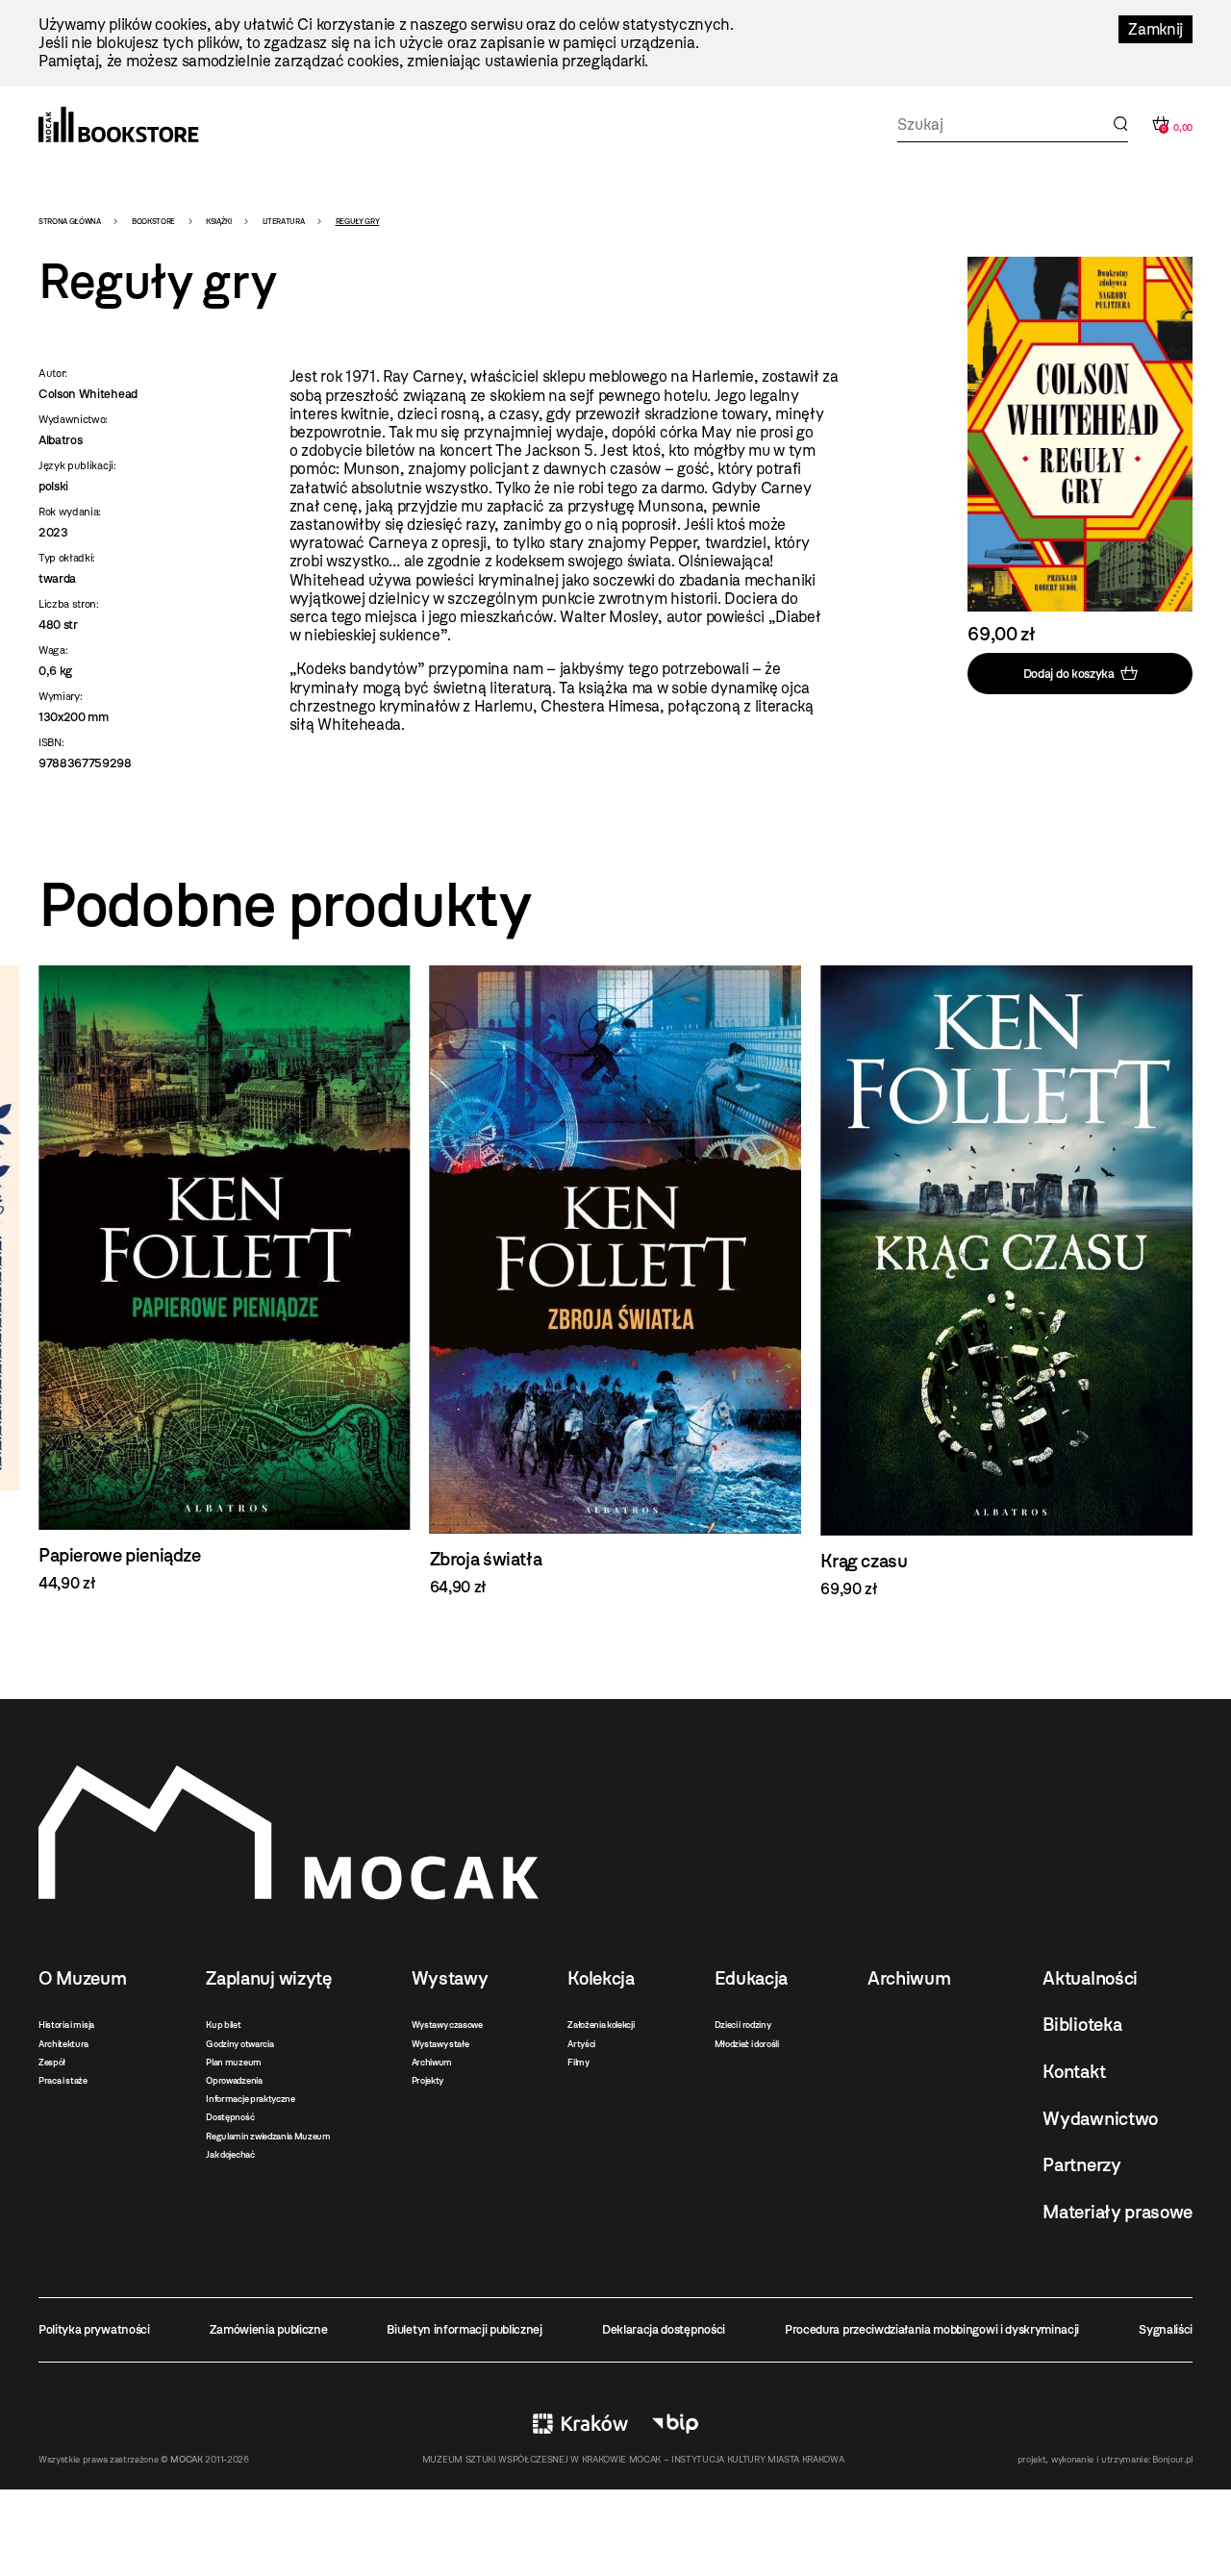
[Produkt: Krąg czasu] (1006, 1282)
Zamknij (1156, 29)
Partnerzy (1081, 2165)
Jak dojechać (230, 2154)
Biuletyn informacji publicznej (464, 2329)
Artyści (581, 2044)
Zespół (52, 2062)
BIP (675, 2424)
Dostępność (230, 2117)
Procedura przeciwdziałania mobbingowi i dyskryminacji (932, 2329)
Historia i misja (66, 2025)
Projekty (427, 2080)
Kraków (580, 2424)
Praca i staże (63, 2080)
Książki (219, 221)
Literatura (284, 221)
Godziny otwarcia (239, 2044)
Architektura (63, 2044)
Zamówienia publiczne (269, 2329)
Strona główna (70, 221)
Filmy (578, 2062)
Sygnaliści (1166, 2329)
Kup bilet (223, 2025)
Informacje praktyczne (250, 2099)
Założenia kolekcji (601, 2025)
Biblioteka (1082, 2025)
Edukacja (751, 1978)
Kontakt (1074, 2072)
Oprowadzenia (234, 2080)
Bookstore (153, 221)
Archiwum (432, 2062)
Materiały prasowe (1118, 2212)
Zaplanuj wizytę (268, 1978)
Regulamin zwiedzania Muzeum (268, 2136)
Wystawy (450, 1978)
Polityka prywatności (94, 2329)
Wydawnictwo (1100, 2119)
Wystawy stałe (440, 2044)
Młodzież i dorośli (747, 2044)
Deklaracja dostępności (664, 2329)
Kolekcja (601, 1978)
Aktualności (1090, 1978)
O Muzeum (82, 1978)
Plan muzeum (233, 2062)
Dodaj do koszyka (1069, 673)
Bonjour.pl (1172, 2459)
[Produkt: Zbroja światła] (616, 1281)
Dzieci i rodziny (743, 2025)
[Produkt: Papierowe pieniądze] (225, 1279)
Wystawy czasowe (447, 2025)
